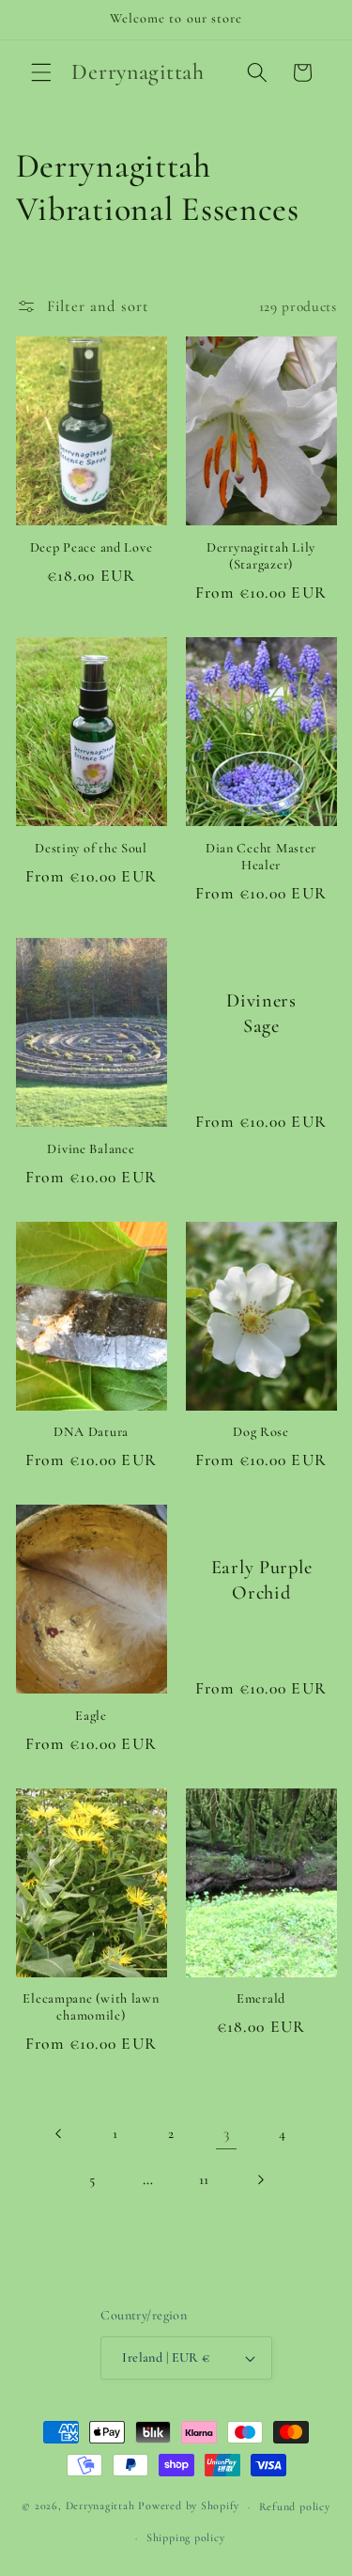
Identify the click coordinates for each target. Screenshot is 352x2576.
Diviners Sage (261, 1014)
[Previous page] (59, 2133)
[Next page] (259, 2179)
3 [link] (227, 2133)
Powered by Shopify (189, 2506)
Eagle (91, 1716)
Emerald (261, 1998)
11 (204, 2179)
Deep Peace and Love (92, 547)
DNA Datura (91, 1432)
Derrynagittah (100, 2506)
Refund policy (295, 2506)
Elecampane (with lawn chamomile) (91, 2007)
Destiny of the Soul (91, 848)
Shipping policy (186, 2537)
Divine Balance (91, 1149)
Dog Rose (261, 1432)
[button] (41, 72)
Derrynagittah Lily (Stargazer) (261, 556)
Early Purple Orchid (261, 1580)
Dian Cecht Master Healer (261, 857)
